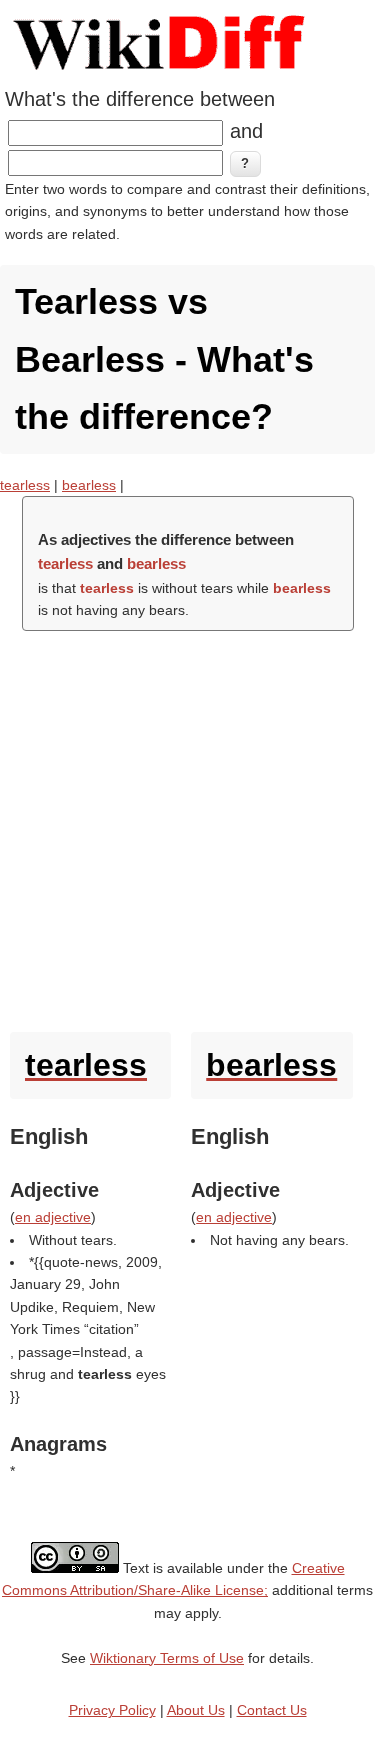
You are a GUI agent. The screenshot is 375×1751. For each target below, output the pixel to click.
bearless (89, 485)
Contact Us (272, 1710)
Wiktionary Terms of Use (167, 1658)
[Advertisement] (187, 826)
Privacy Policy (112, 1710)
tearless (25, 485)
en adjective (53, 1217)
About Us (196, 1710)
